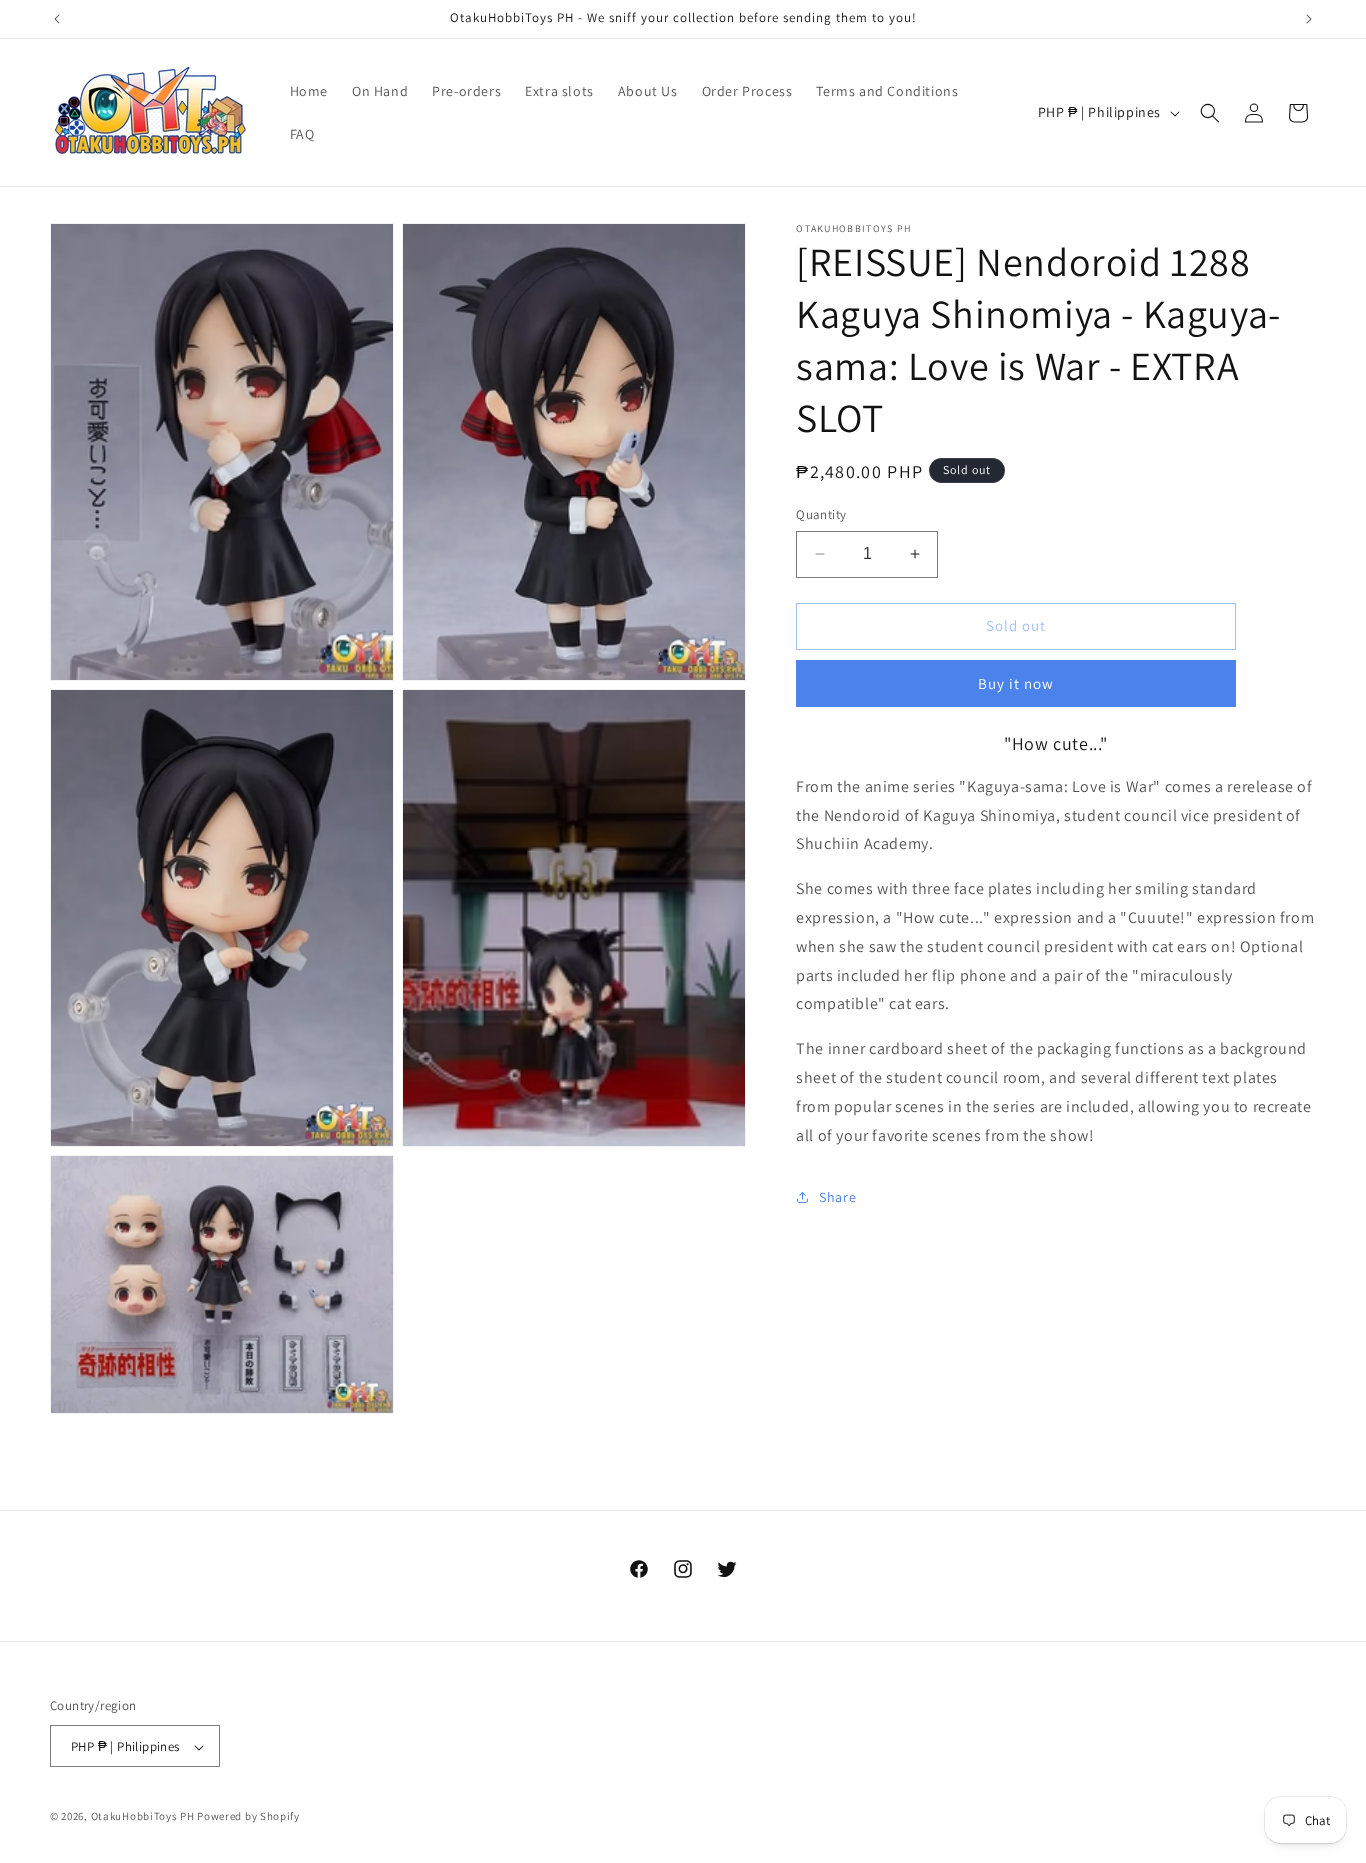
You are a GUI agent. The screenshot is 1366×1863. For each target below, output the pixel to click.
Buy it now (1016, 683)
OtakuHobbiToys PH (143, 1817)
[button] (1210, 113)
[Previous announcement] (57, 19)
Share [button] (837, 1197)
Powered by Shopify (248, 1817)
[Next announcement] (1309, 19)
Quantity (821, 514)
